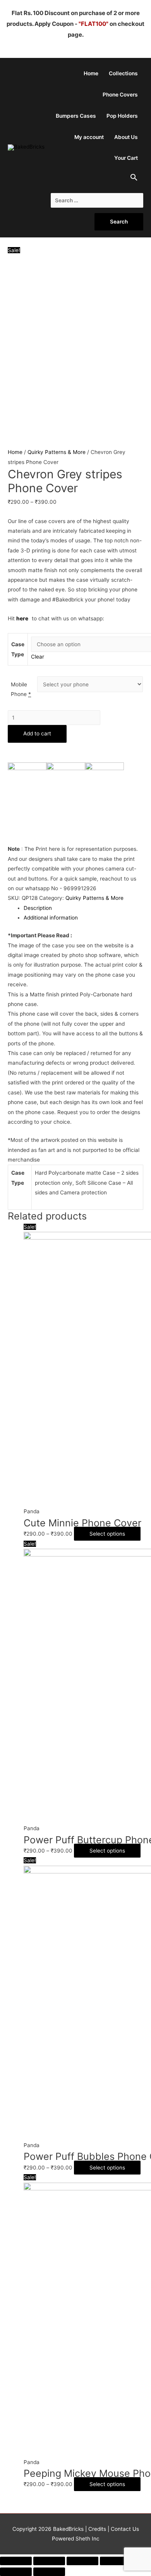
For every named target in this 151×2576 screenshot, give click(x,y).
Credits (97, 2529)
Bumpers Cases (76, 116)
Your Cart (126, 158)
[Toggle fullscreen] (82, 2561)
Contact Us (124, 2529)
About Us (126, 137)
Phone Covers (120, 95)
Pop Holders (122, 116)
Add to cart (37, 733)
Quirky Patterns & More (57, 452)
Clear (38, 657)
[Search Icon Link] (134, 179)
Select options (107, 1534)
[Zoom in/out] (116, 2561)
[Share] (49, 2561)
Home (91, 73)
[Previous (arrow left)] (16, 2572)
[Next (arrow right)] (49, 2572)
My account (89, 137)
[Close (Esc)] (16, 2561)
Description (38, 908)
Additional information (51, 918)
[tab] (83, 908)
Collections (123, 73)
